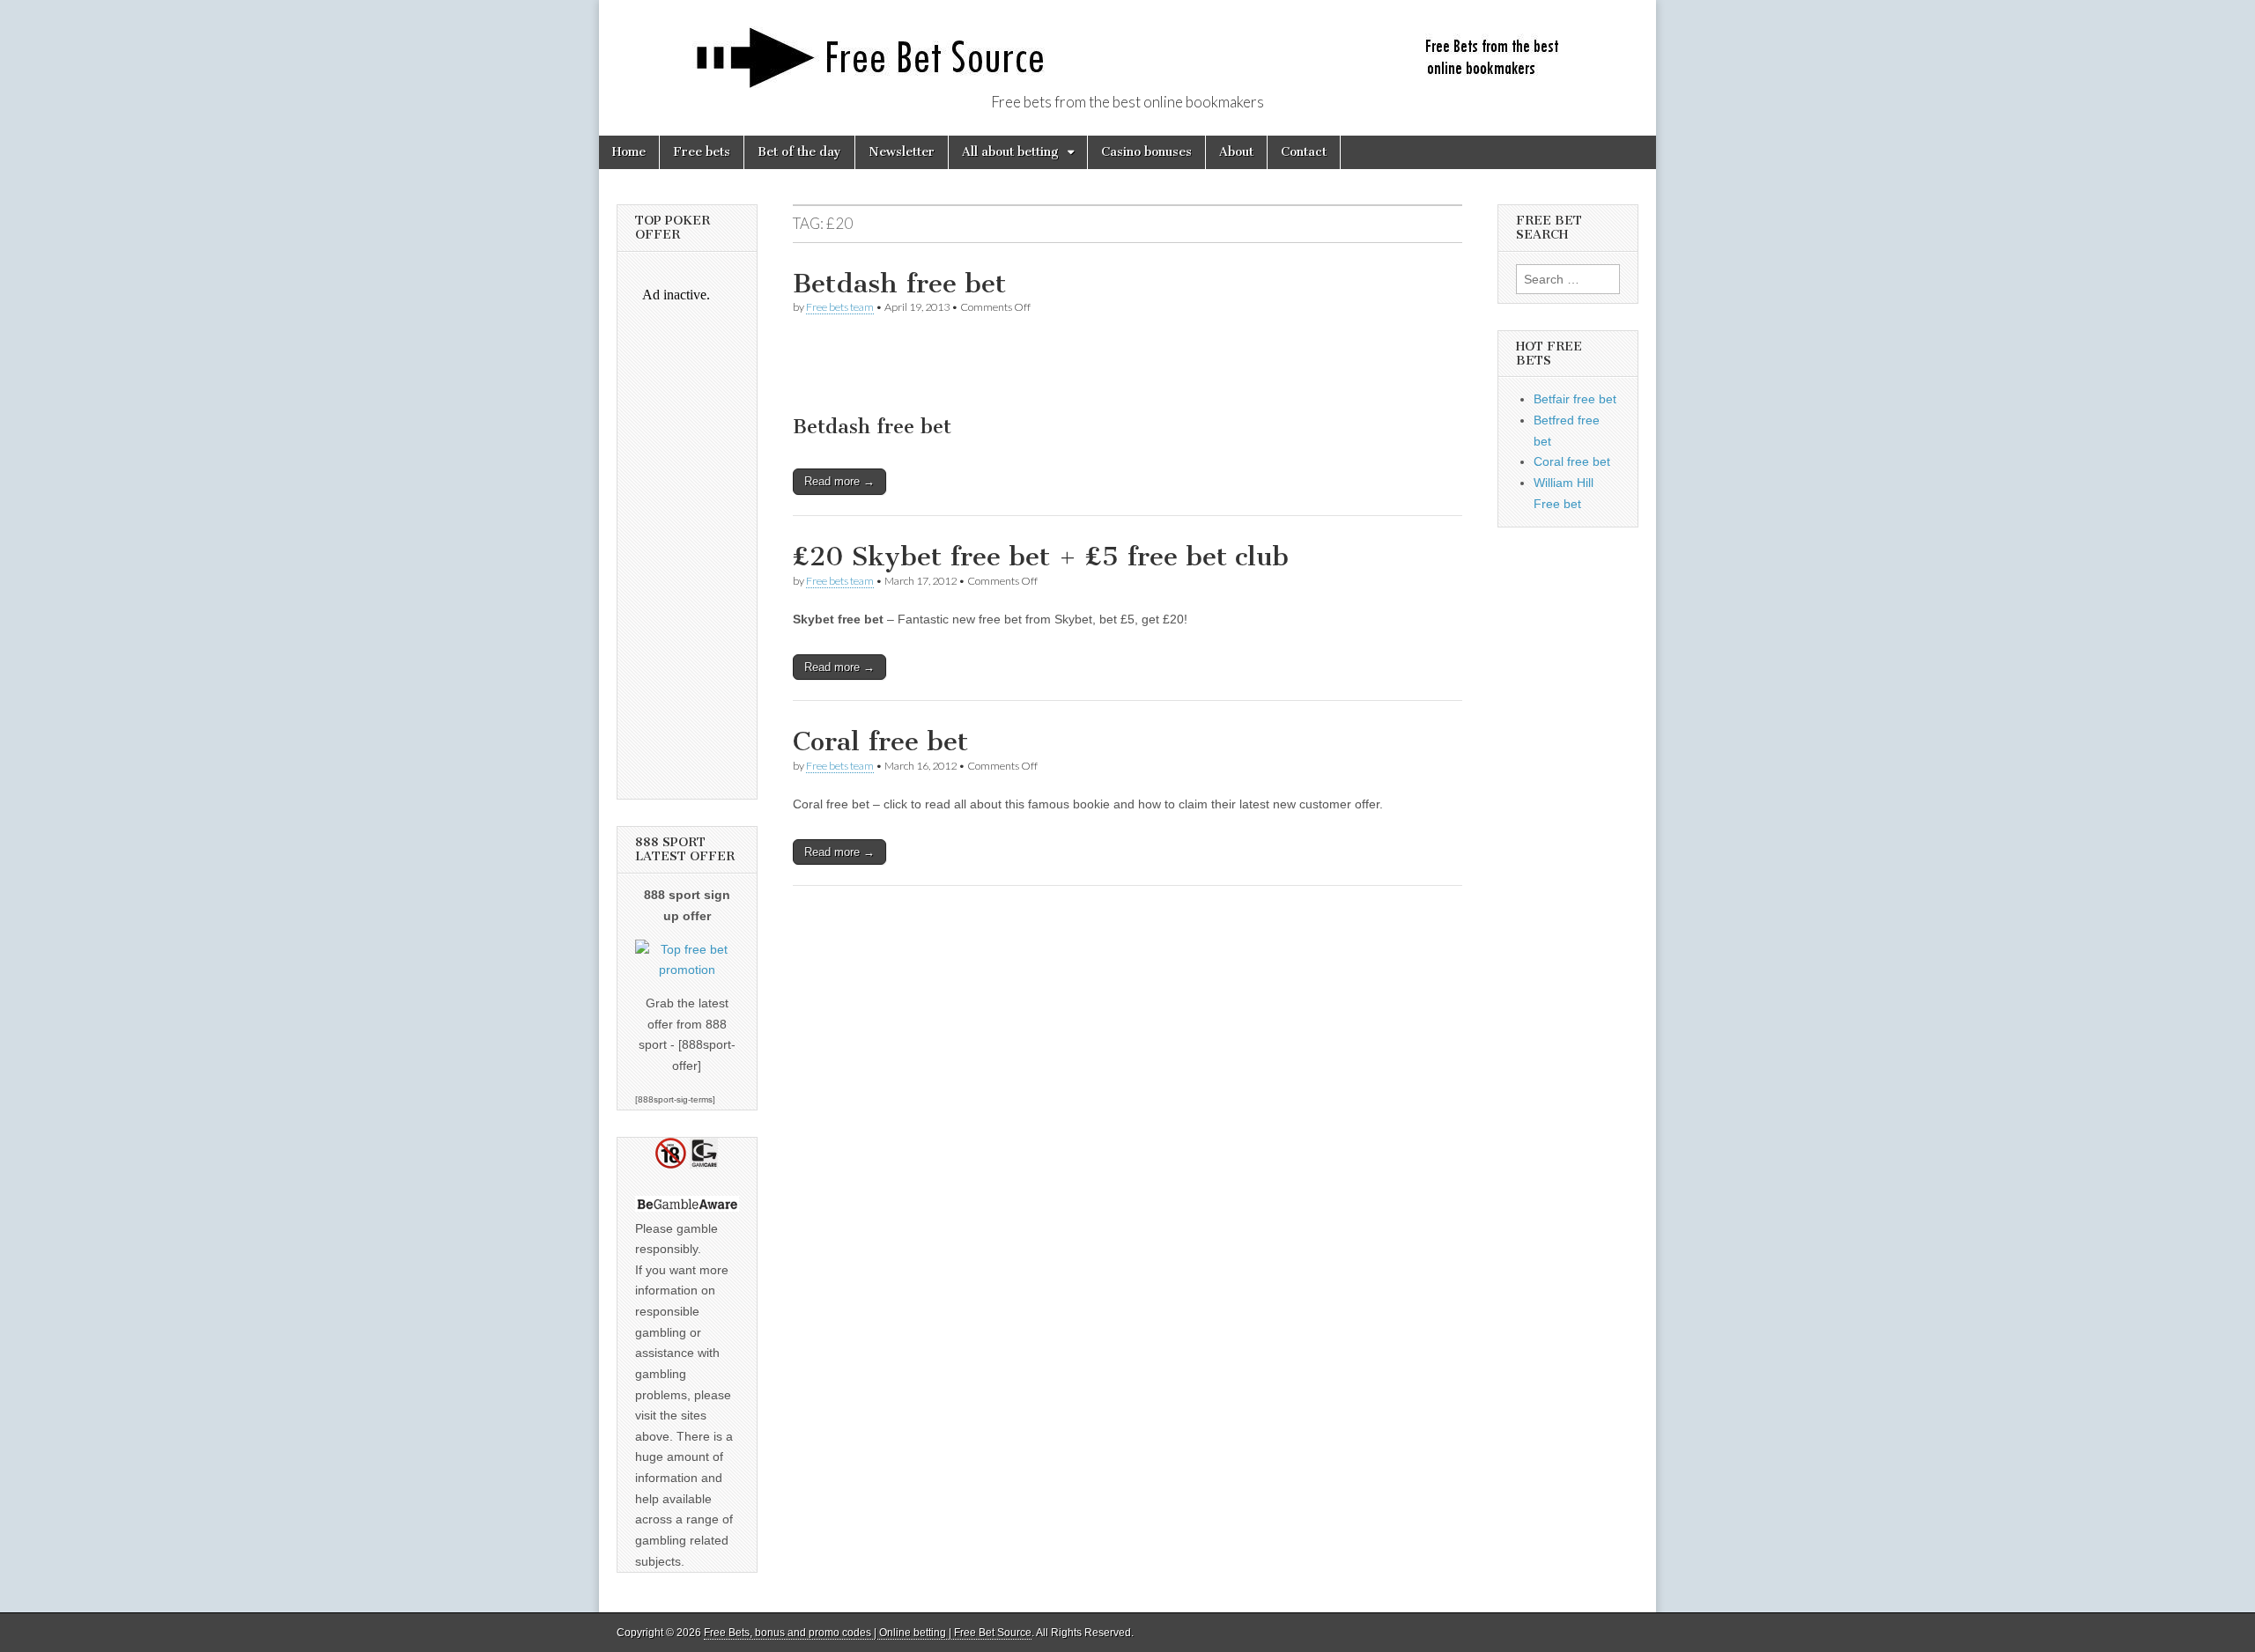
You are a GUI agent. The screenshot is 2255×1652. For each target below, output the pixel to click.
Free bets (702, 152)
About (1236, 152)
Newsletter (902, 152)
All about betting (1010, 152)
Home (629, 152)
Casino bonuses (1146, 152)
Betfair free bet (1575, 399)
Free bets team (840, 307)
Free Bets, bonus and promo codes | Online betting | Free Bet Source (868, 1633)
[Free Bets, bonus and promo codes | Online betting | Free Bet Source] (1127, 48)
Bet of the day (799, 152)
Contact (1304, 152)
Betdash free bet (899, 284)
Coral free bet (880, 741)
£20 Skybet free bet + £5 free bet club (1041, 557)
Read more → (839, 481)
